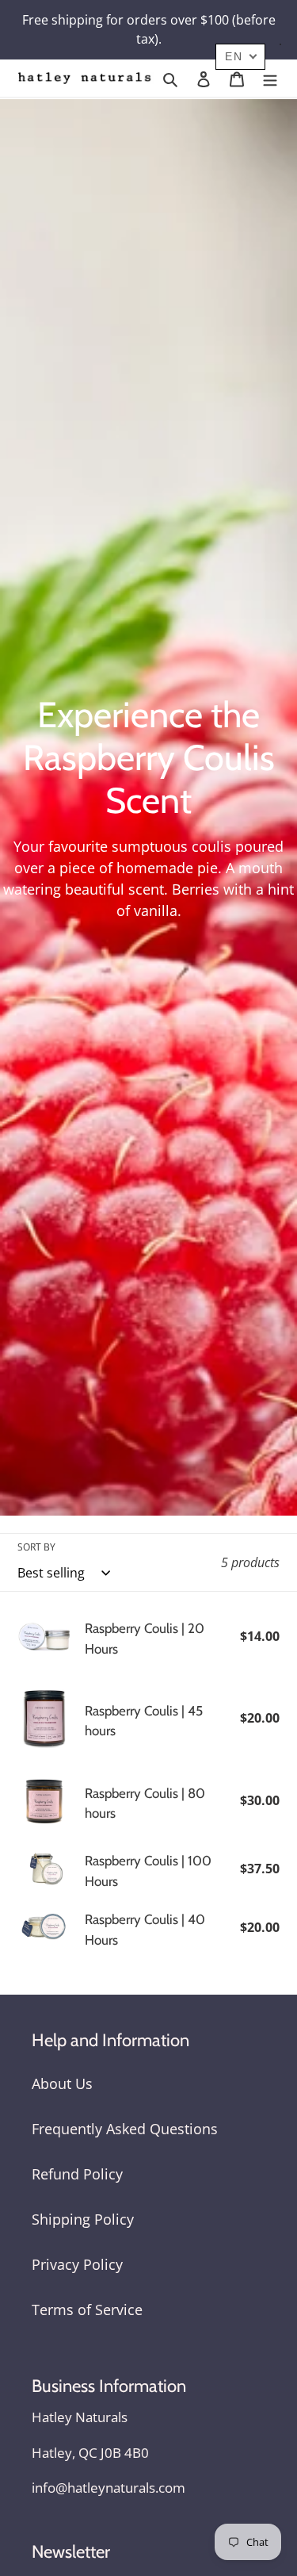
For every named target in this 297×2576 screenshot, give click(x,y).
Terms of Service (87, 2310)
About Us (62, 2083)
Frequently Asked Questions (125, 2129)
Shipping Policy (83, 2219)
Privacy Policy (77, 2264)
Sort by (36, 1547)
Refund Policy (77, 2174)
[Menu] (270, 78)
